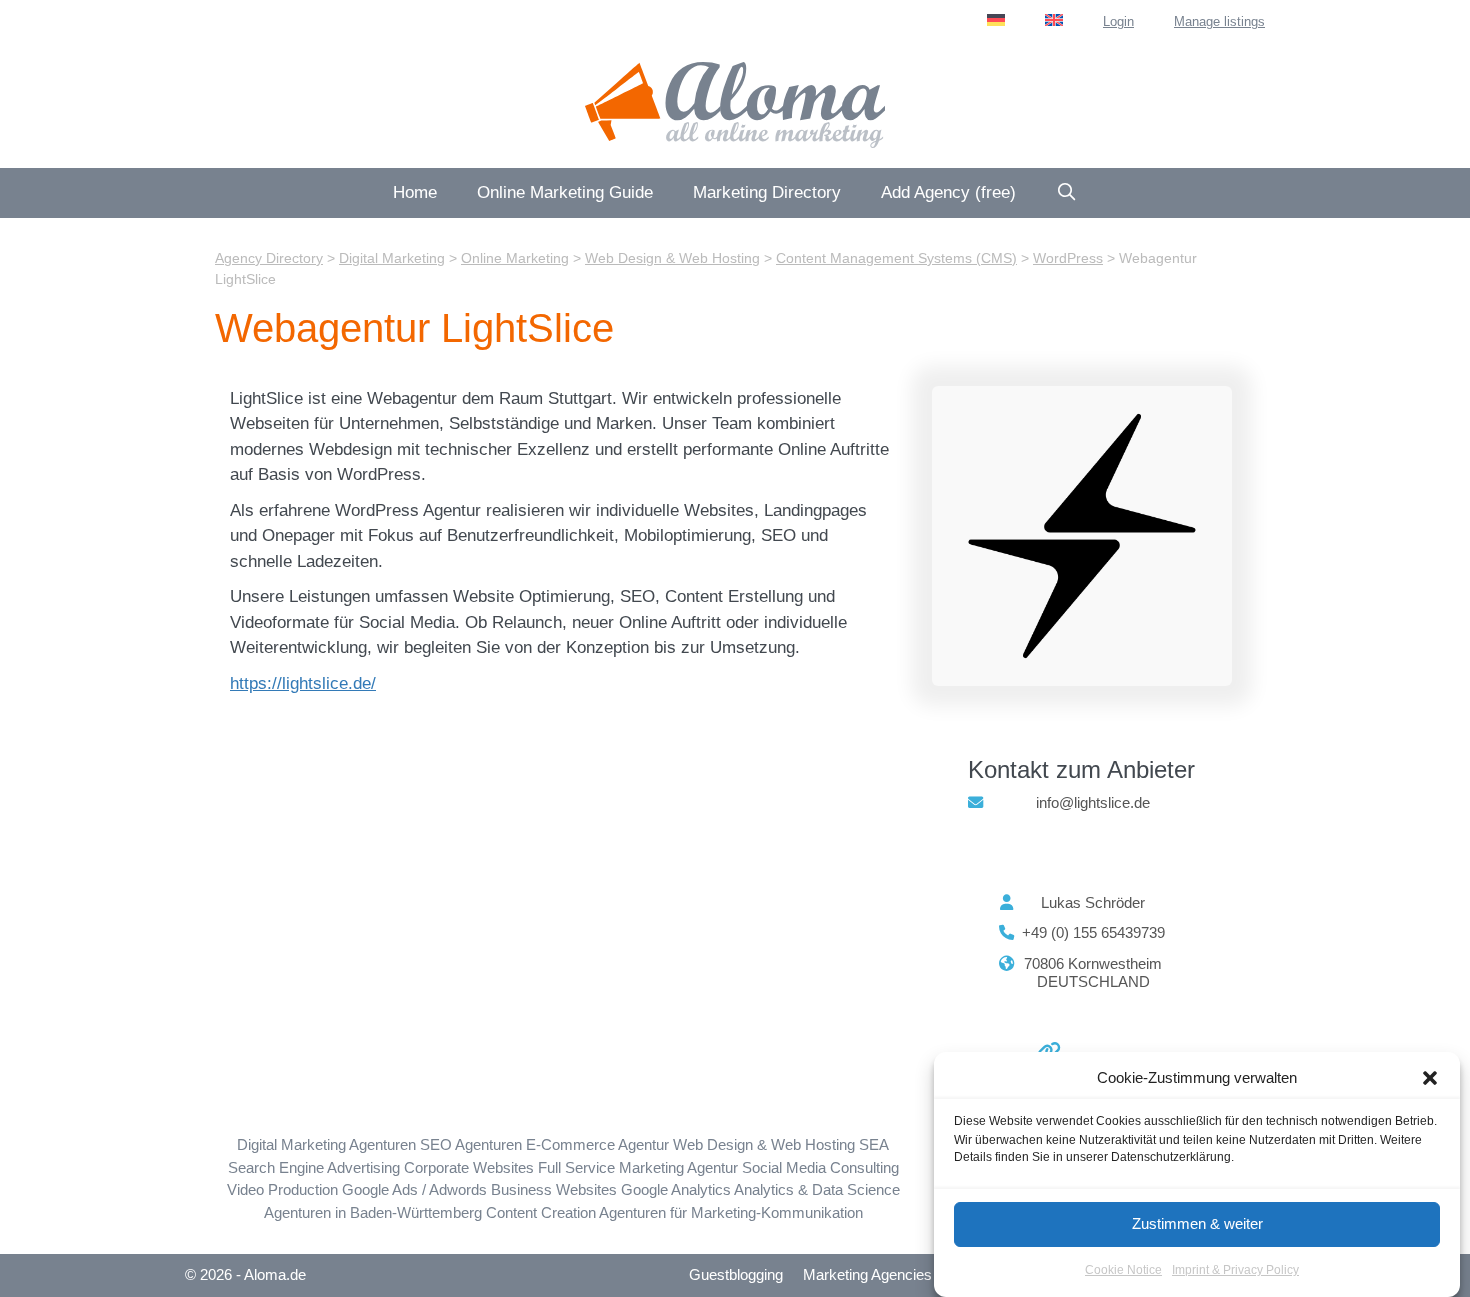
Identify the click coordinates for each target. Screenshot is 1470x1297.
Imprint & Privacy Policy (1235, 1271)
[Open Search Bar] (1067, 193)
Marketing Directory (767, 192)
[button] (1430, 1078)
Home (415, 192)
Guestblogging (736, 1274)
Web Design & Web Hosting (764, 1144)
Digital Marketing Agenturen (326, 1144)
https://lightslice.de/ (303, 683)
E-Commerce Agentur (597, 1144)
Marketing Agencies (867, 1274)
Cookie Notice (1123, 1271)
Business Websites (554, 1189)
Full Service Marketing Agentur (638, 1167)
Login (1118, 21)
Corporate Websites (469, 1167)
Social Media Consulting (820, 1167)
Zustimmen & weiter (1197, 1223)
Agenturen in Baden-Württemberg (373, 1212)
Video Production (282, 1189)
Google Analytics (676, 1189)
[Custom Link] (1041, 1050)
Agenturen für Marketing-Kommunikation (731, 1212)
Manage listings (1219, 21)
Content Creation (541, 1212)
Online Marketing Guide (565, 192)
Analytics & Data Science (817, 1189)
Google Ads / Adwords (414, 1189)
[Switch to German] (996, 20)
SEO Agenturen (471, 1144)
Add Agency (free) (948, 192)
